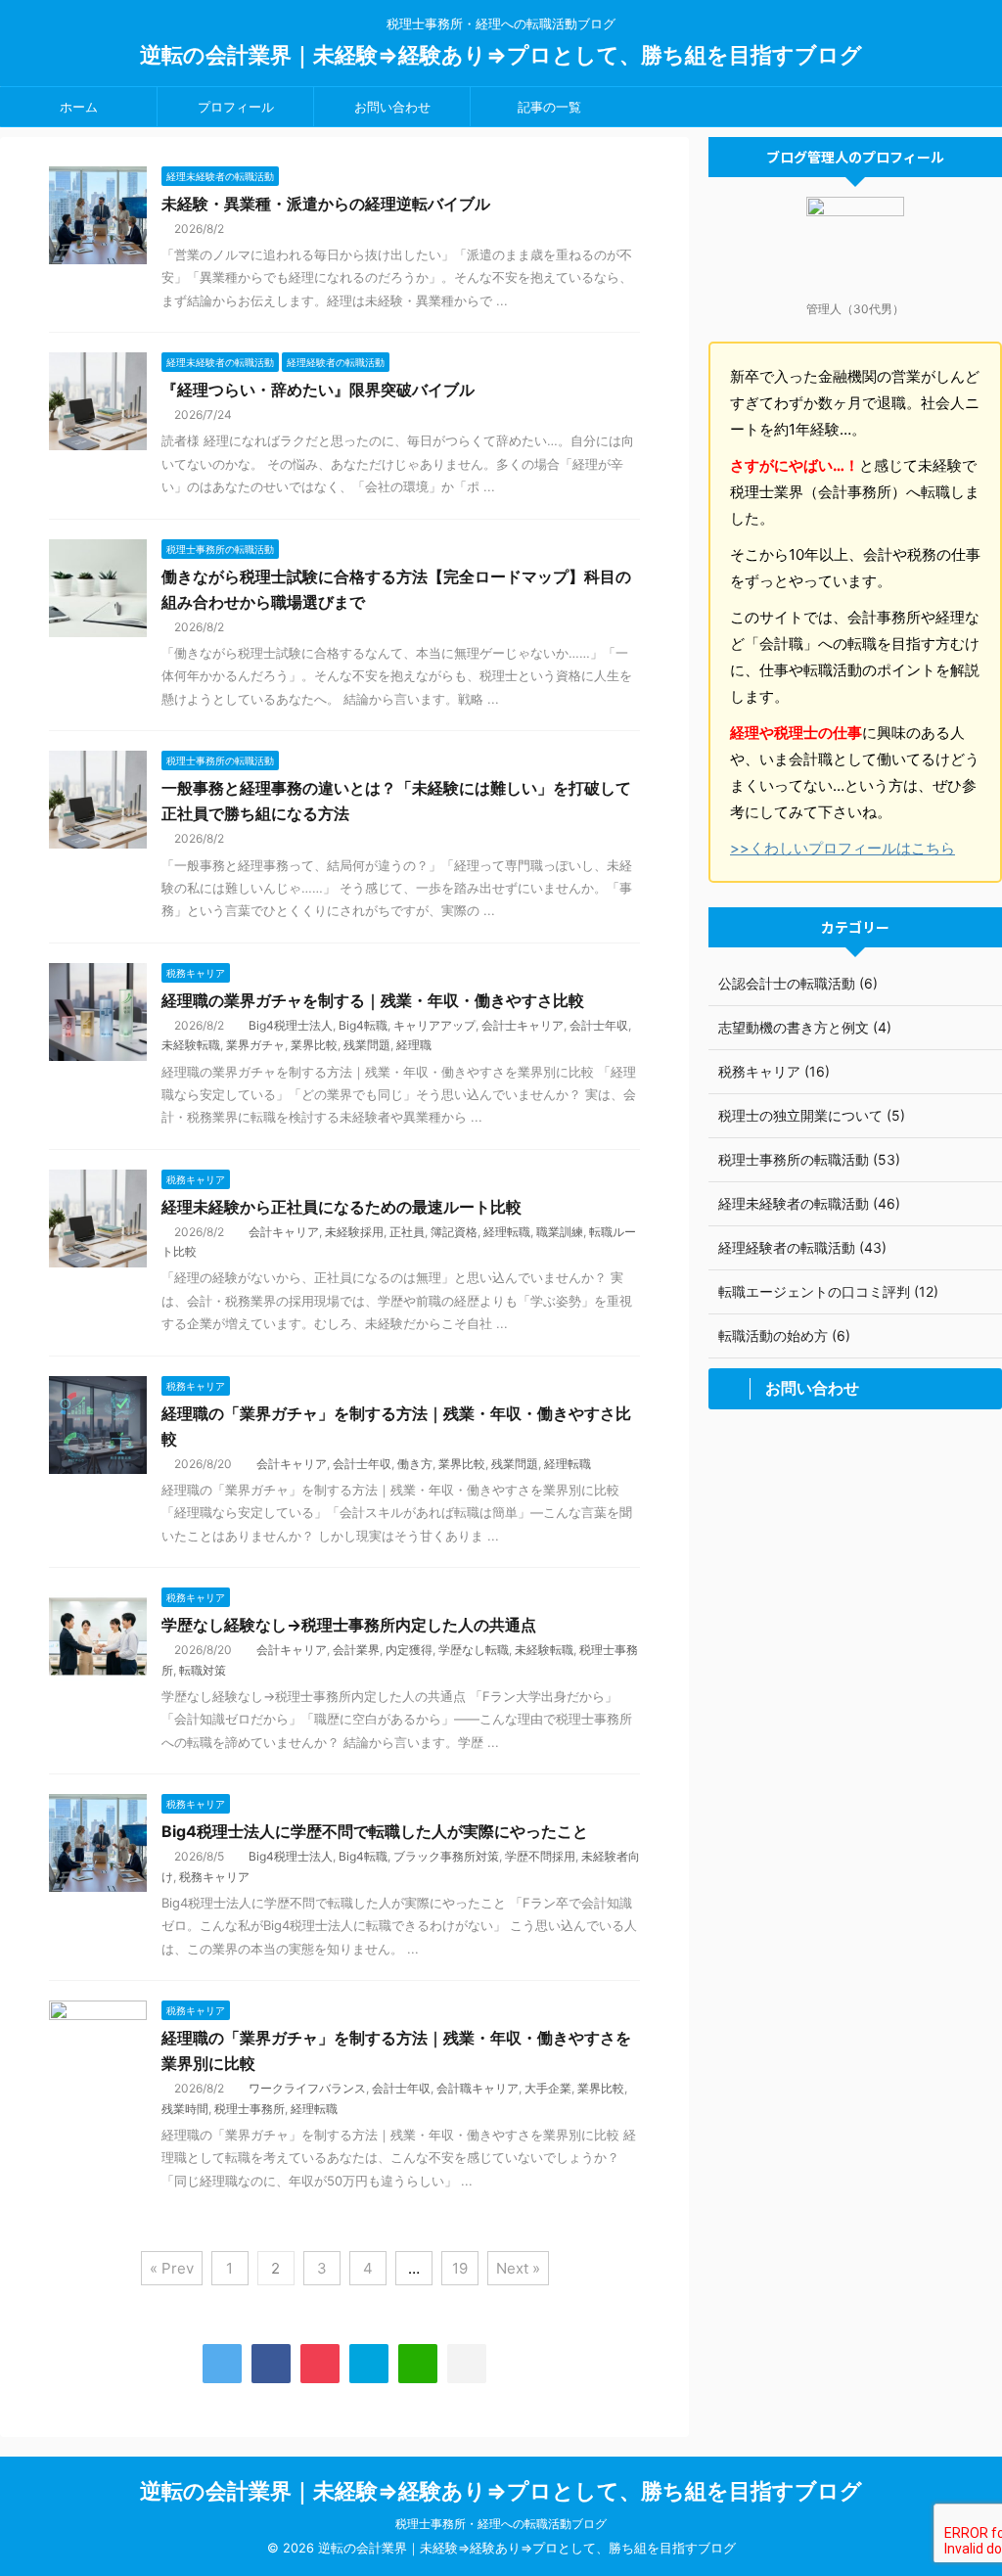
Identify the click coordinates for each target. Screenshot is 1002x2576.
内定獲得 (409, 1650)
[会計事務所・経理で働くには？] (369, 2364)
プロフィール (236, 107)
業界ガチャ (255, 1045)
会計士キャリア (523, 1025)
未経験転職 (191, 1045)
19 (460, 2268)
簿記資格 (454, 1232)
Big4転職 (363, 1025)
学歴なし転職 (474, 1650)
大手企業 (548, 2088)
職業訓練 (560, 1232)
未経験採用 (354, 1232)
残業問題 (367, 1045)
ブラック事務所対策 (446, 1856)
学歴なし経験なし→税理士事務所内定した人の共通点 (349, 1625)
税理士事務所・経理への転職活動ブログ (501, 2524)
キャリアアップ (434, 1025)
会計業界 (356, 1650)
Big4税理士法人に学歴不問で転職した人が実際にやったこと (375, 1831)
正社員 (407, 1232)
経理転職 (507, 1232)
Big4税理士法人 (291, 1025)
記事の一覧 (549, 107)
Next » (518, 2268)
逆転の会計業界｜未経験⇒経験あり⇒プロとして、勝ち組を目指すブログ (501, 55)
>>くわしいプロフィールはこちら (843, 848)
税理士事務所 (250, 2109)
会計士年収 (599, 1025)
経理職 (414, 1045)
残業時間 (185, 2109)
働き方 (415, 1464)
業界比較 (314, 1045)
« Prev (172, 2268)
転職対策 (203, 1670)
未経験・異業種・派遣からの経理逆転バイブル (326, 204)
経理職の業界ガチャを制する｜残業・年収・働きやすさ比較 (373, 1000)
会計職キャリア (478, 2088)
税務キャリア (214, 1877)
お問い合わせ (392, 107)
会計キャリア (284, 1232)
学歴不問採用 (540, 1856)
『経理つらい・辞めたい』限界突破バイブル (318, 390)
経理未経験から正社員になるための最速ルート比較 (342, 1207)
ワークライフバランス (307, 2088)
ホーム (79, 107)
